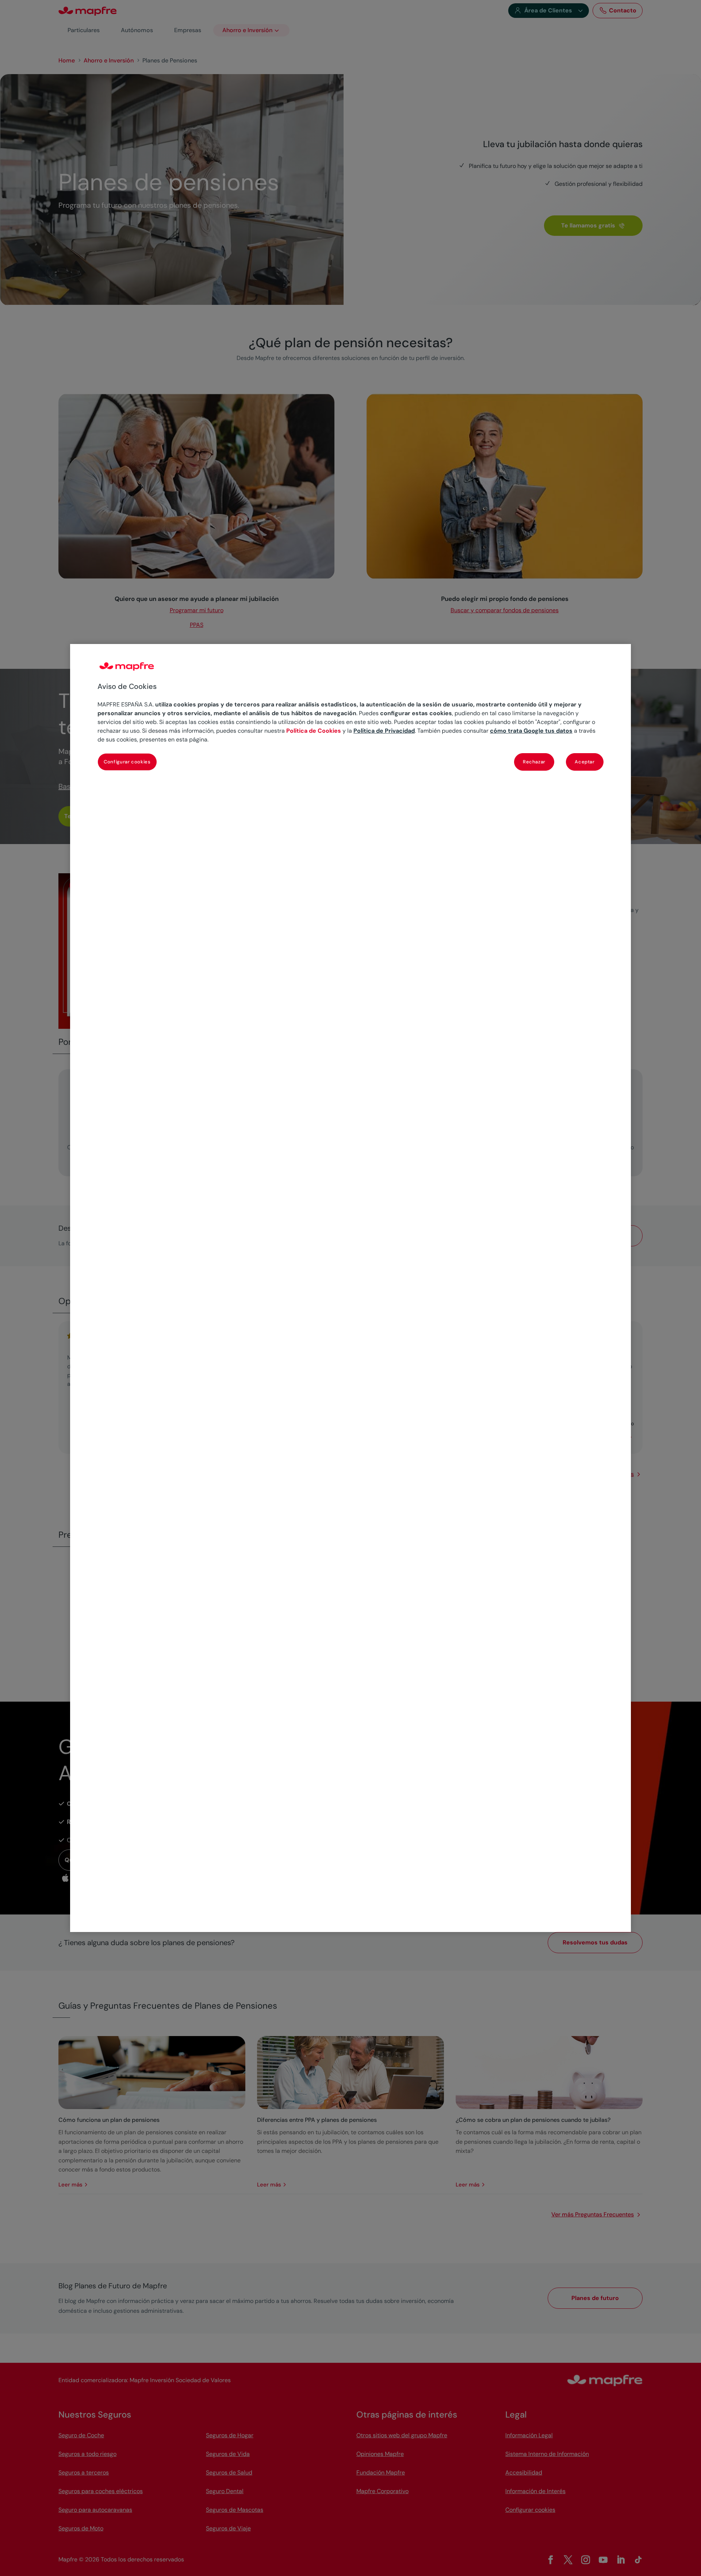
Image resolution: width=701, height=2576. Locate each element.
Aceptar (585, 762)
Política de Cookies (314, 731)
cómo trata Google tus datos (531, 731)
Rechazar (534, 762)
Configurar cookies (127, 762)
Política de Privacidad (384, 731)
